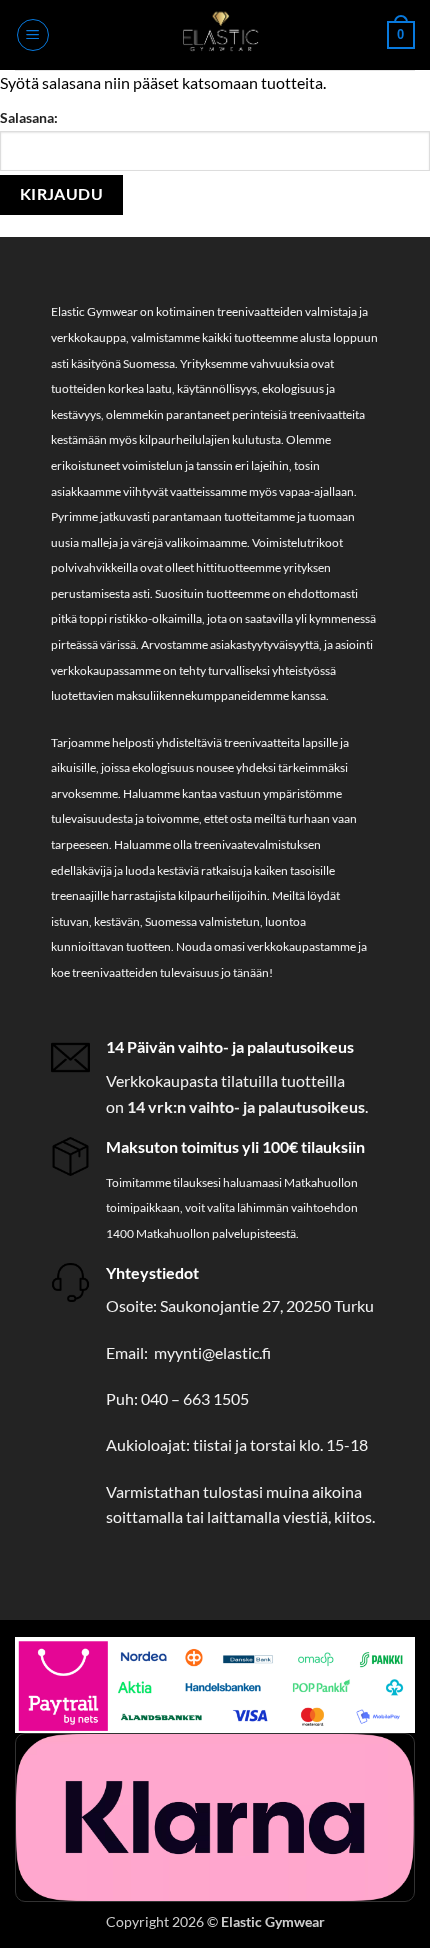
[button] (33, 35)
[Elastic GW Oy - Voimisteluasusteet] (218, 35)
